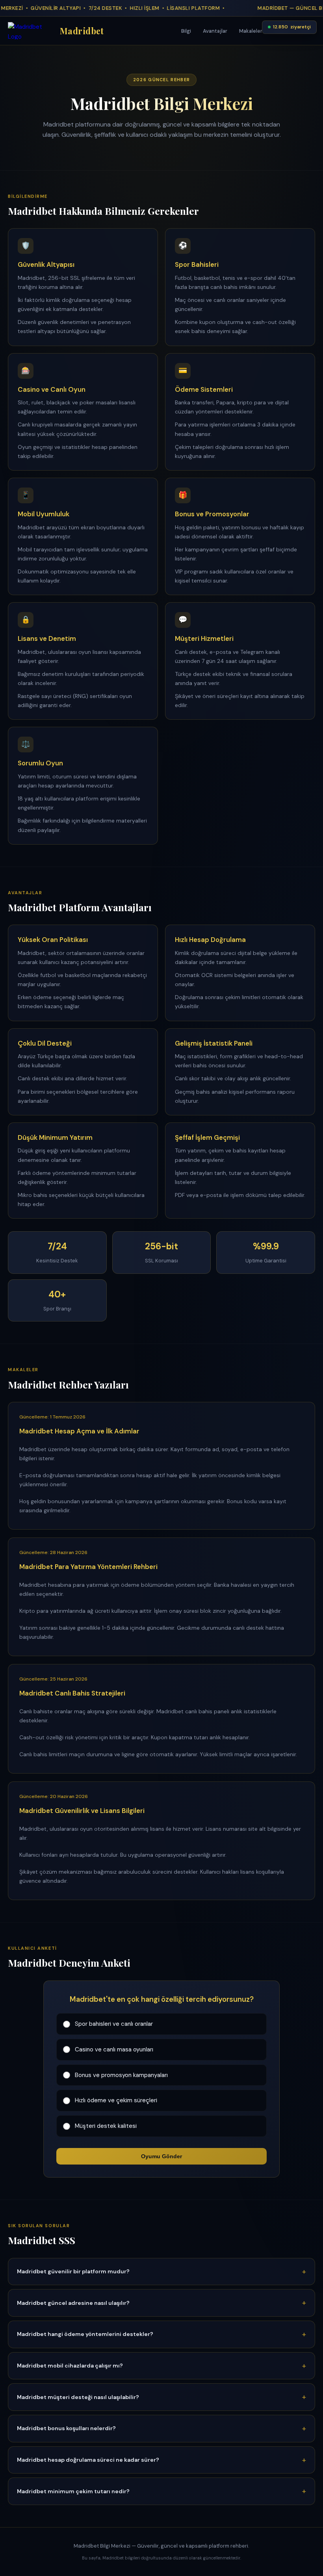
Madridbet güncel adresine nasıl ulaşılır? (73, 2303)
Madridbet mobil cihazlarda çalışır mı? (70, 2366)
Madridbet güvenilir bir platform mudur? (73, 2271)
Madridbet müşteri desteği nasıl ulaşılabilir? (78, 2397)
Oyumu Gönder (161, 2156)
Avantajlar (215, 31)
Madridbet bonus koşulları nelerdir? (66, 2428)
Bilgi (186, 31)
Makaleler (251, 31)
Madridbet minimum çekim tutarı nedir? (73, 2491)
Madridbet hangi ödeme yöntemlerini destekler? (85, 2334)
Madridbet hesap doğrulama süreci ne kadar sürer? (88, 2460)
